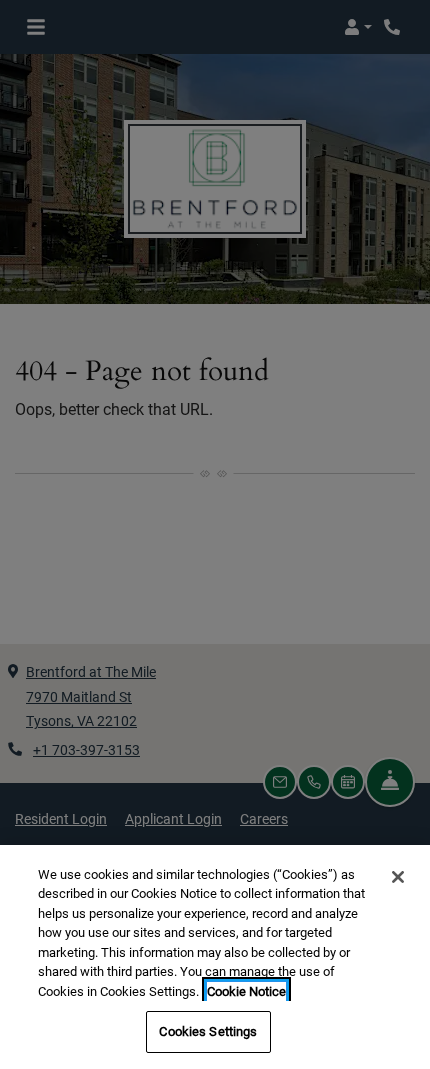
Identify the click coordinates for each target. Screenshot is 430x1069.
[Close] (398, 877)
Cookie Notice (246, 991)
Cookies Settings (208, 1031)
